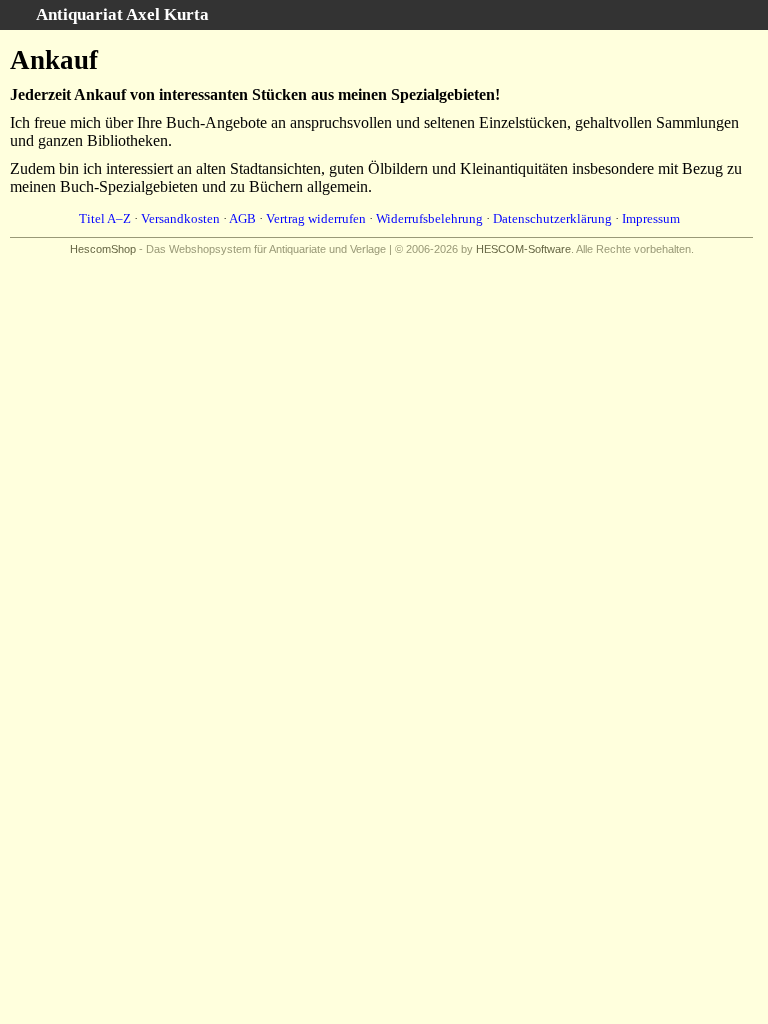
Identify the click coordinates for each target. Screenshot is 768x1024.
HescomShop (103, 249)
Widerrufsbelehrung (429, 218)
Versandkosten (180, 218)
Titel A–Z (105, 218)
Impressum (651, 218)
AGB (242, 218)
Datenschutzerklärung (552, 218)
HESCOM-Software (523, 249)
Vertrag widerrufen (316, 218)
